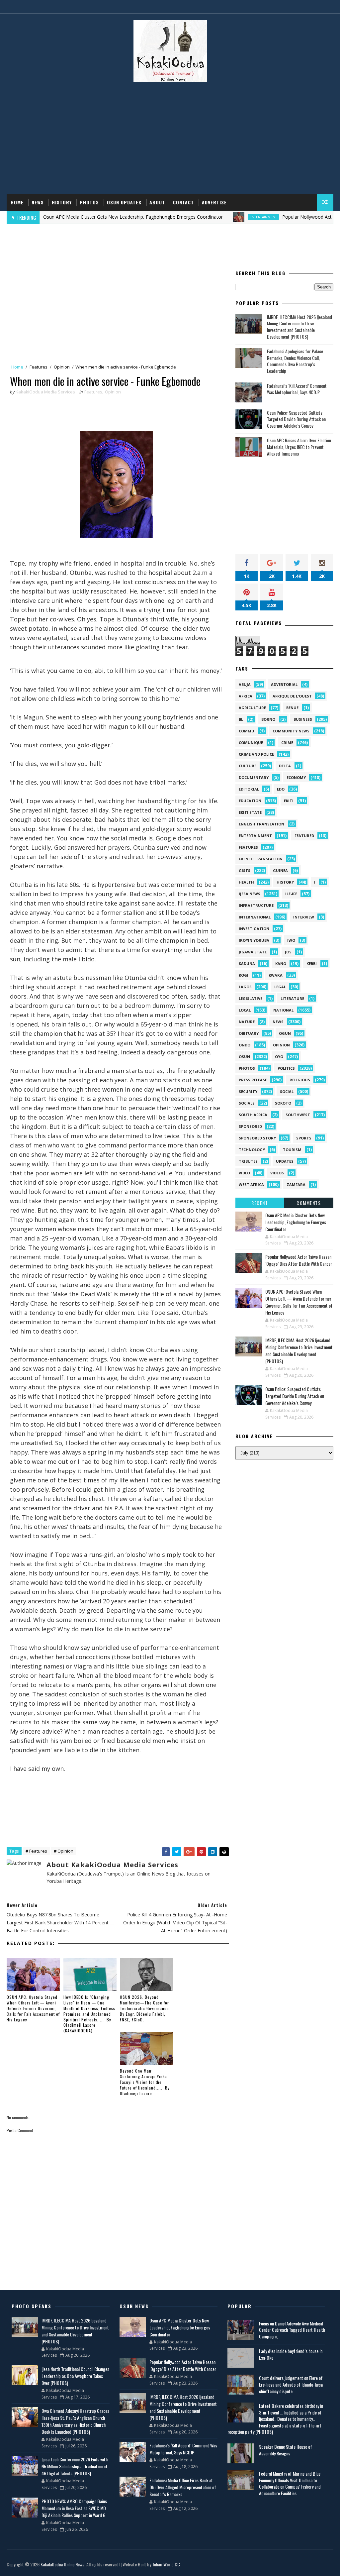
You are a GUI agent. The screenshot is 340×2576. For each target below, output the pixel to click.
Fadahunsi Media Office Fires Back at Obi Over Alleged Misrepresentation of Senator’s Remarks (183, 2487)
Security (248, 1091)
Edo (281, 789)
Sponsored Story (257, 1138)
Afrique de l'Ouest (292, 696)
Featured (304, 836)
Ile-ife (291, 894)
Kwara (276, 975)
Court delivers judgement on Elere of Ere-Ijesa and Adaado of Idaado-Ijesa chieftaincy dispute (291, 2384)
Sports (304, 1138)
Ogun (285, 1033)
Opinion (62, 367)
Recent (260, 1203)
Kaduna (247, 964)
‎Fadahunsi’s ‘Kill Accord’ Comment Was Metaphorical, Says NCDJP (297, 389)
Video (244, 1173)
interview (304, 917)
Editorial (249, 789)
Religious (300, 1080)
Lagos (245, 987)
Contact (183, 202)
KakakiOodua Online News (62, 2564)
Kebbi (312, 964)
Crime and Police (256, 754)
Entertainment (217, 217)
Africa (246, 696)
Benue (292, 708)
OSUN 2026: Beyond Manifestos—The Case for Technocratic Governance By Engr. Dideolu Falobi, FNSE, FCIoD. (144, 2008)
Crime (287, 743)
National (283, 1010)
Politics (286, 1068)
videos (277, 1173)
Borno (268, 719)
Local (245, 1010)
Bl (241, 719)
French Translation (261, 859)
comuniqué (251, 743)
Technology (252, 1150)
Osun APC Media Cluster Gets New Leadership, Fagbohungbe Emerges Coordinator (296, 1222)
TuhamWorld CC (166, 2564)
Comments (309, 1203)
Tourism (292, 1150)
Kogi (244, 975)
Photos (89, 202)
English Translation (261, 824)
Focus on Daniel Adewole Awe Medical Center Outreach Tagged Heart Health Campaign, (292, 2330)
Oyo (279, 1057)
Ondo (245, 1045)
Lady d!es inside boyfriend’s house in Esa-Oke (291, 2354)
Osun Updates (124, 202)
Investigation (254, 929)
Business (303, 719)
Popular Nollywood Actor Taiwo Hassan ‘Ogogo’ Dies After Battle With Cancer (299, 1260)
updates (285, 1161)
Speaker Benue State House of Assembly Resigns (286, 2450)
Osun (244, 1057)
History (62, 202)
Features (39, 367)
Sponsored (250, 1126)
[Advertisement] (170, 141)
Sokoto (283, 1103)
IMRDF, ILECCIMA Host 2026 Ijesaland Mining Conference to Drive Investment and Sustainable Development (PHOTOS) (299, 327)
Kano (281, 964)
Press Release (253, 1080)
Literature (292, 998)
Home (17, 202)
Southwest (298, 1115)
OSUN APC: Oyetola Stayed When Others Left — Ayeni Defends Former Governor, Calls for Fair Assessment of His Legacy (33, 2008)
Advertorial (284, 684)
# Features (36, 1851)
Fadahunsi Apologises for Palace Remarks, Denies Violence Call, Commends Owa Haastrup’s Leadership (295, 361)
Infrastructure (256, 905)
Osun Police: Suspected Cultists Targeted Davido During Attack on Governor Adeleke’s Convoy (296, 419)
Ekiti (289, 801)
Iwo (291, 940)
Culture (248, 766)
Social (287, 1091)
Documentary (254, 777)
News (38, 202)
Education (250, 801)
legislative (251, 998)
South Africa (253, 1115)
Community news (291, 731)
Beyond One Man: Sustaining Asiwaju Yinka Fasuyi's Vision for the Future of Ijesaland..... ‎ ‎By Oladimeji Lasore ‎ (145, 2082)
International (255, 917)
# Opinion (64, 1851)
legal (280, 987)
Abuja (245, 684)
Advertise (214, 202)
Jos (288, 952)
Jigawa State (253, 952)
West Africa (251, 1184)
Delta (285, 766)
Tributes (248, 1161)
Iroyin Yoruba (254, 940)
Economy (296, 777)
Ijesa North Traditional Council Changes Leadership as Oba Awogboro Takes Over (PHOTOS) (75, 2376)
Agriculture (252, 708)
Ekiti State (250, 812)
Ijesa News (250, 894)
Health (246, 882)
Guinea (280, 870)
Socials (247, 1103)
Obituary (249, 1033)
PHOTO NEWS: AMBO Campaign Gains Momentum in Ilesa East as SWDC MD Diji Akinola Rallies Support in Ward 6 (74, 2508)
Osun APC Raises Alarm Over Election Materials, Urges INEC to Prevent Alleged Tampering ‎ (299, 447)
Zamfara (296, 1184)
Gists (245, 870)
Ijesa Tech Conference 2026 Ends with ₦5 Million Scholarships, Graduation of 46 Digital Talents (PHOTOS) (75, 2466)
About (157, 202)
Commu (247, 731)
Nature (247, 1022)
